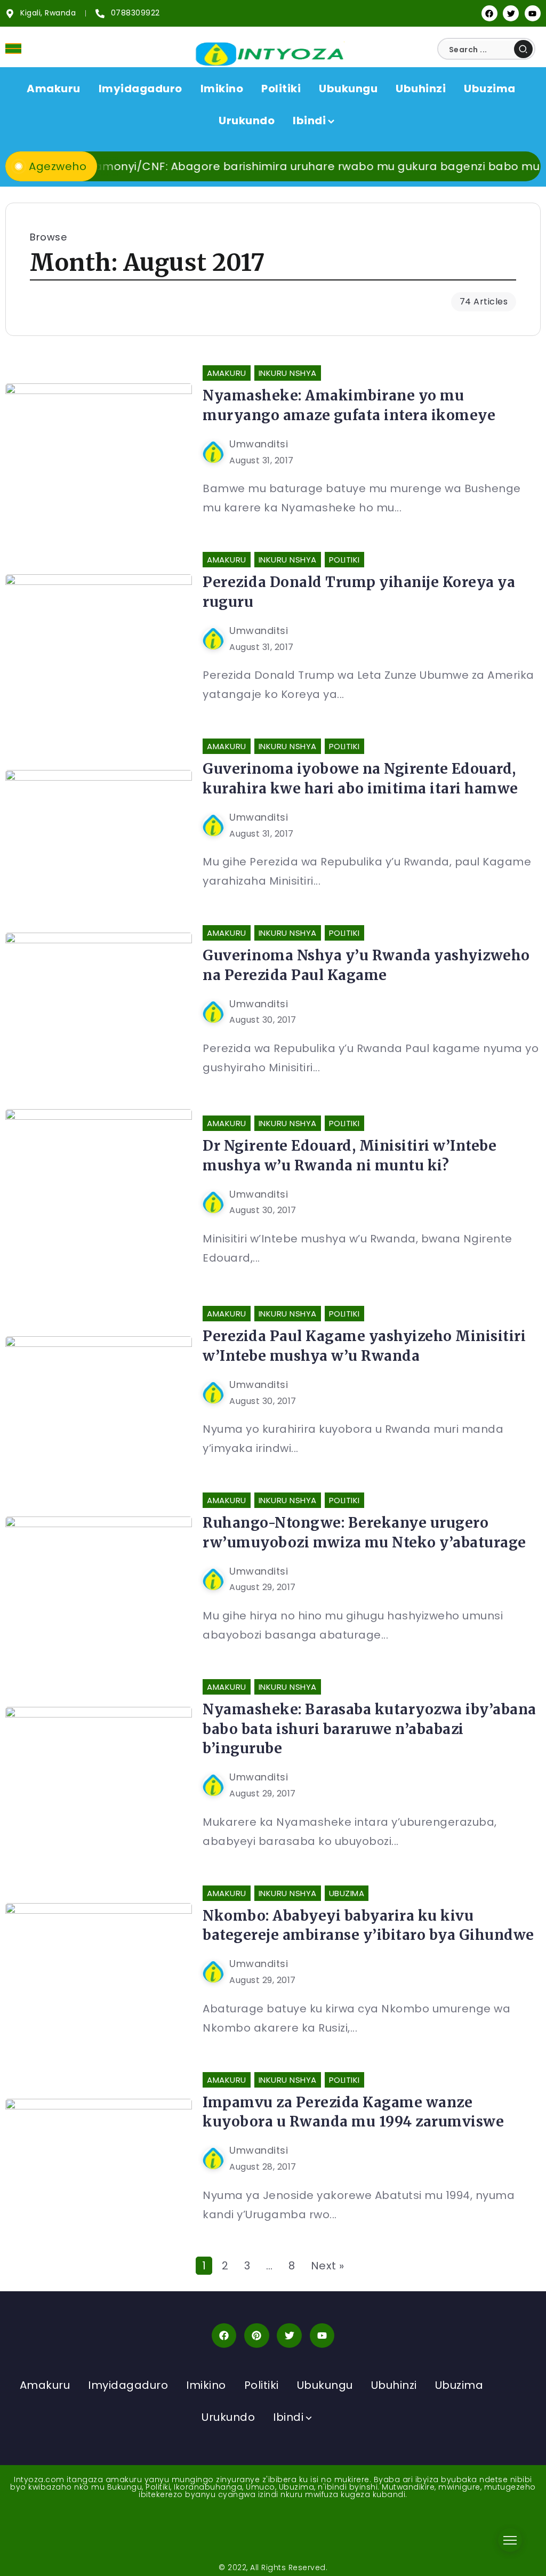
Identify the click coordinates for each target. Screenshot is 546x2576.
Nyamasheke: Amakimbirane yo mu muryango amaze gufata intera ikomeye (349, 405)
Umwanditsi (259, 444)
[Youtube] (533, 13)
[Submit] (523, 49)
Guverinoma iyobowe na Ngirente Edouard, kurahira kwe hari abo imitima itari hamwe (360, 778)
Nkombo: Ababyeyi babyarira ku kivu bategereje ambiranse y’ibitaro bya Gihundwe (368, 1925)
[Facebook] (489, 13)
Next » (328, 2266)
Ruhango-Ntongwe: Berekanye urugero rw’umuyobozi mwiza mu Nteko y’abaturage (364, 1532)
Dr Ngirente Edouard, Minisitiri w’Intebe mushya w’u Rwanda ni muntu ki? (350, 1155)
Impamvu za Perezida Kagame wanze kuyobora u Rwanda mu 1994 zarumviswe (353, 2112)
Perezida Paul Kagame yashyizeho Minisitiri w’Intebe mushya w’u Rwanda (364, 1346)
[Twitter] (511, 13)
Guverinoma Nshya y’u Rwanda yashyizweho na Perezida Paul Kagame (366, 965)
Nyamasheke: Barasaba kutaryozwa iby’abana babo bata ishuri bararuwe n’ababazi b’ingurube (370, 1729)
